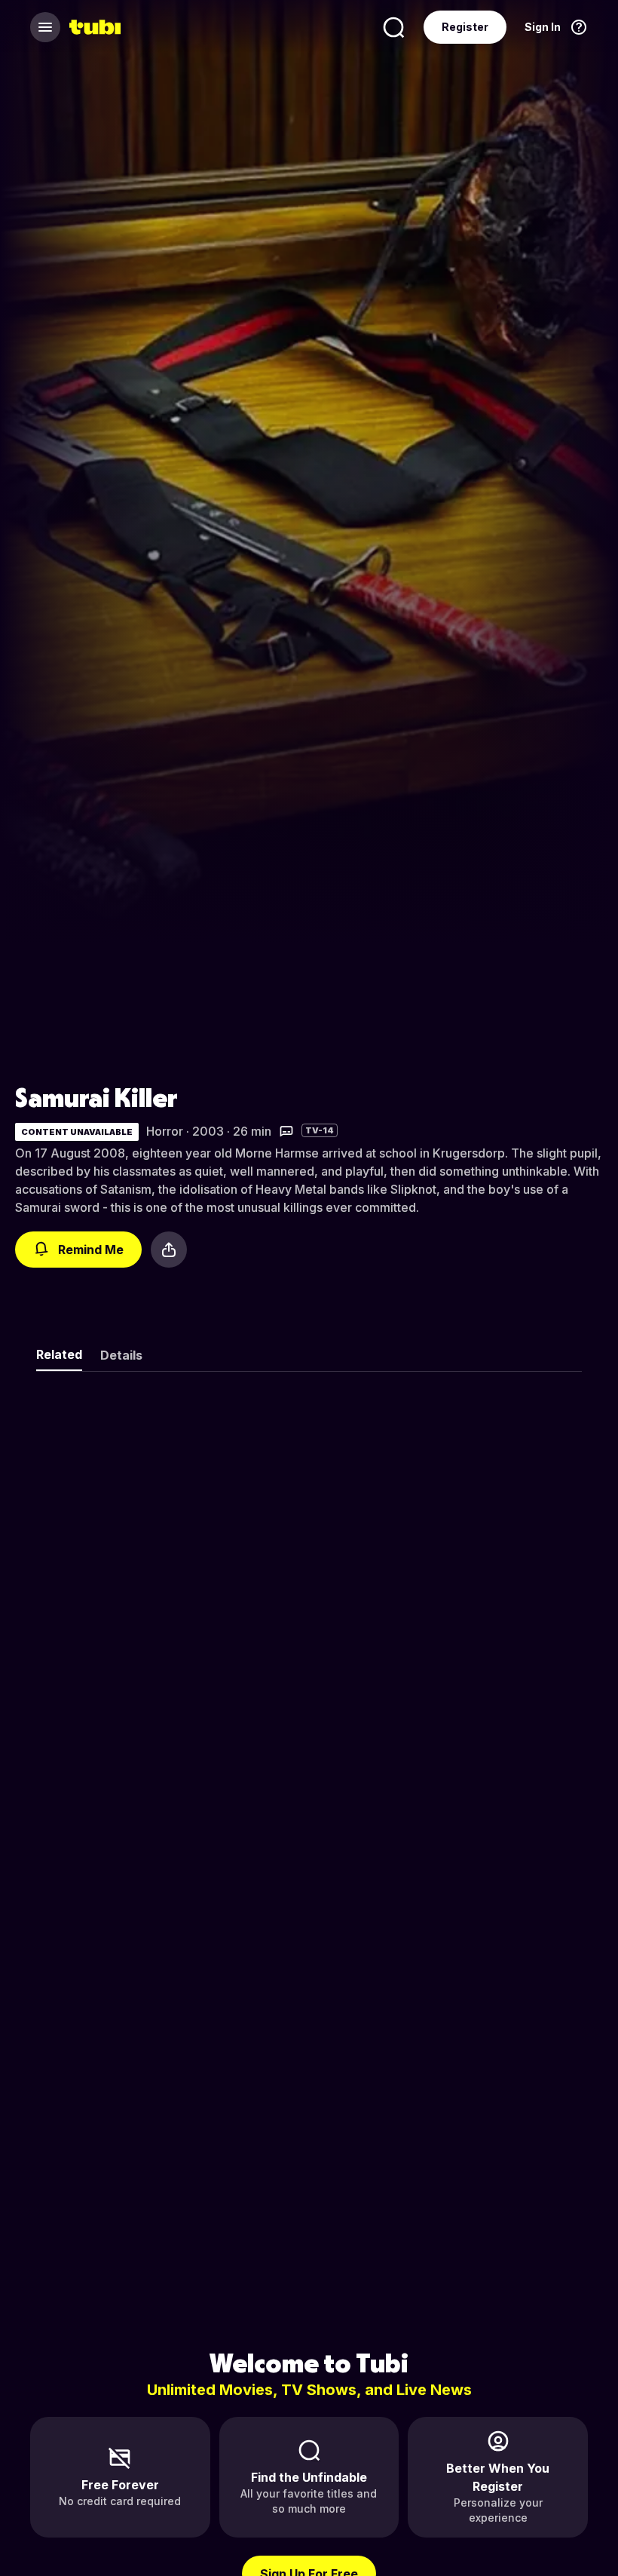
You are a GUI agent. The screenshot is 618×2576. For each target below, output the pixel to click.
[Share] (169, 1250)
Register (465, 27)
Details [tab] (121, 1355)
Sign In (543, 27)
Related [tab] (59, 1354)
